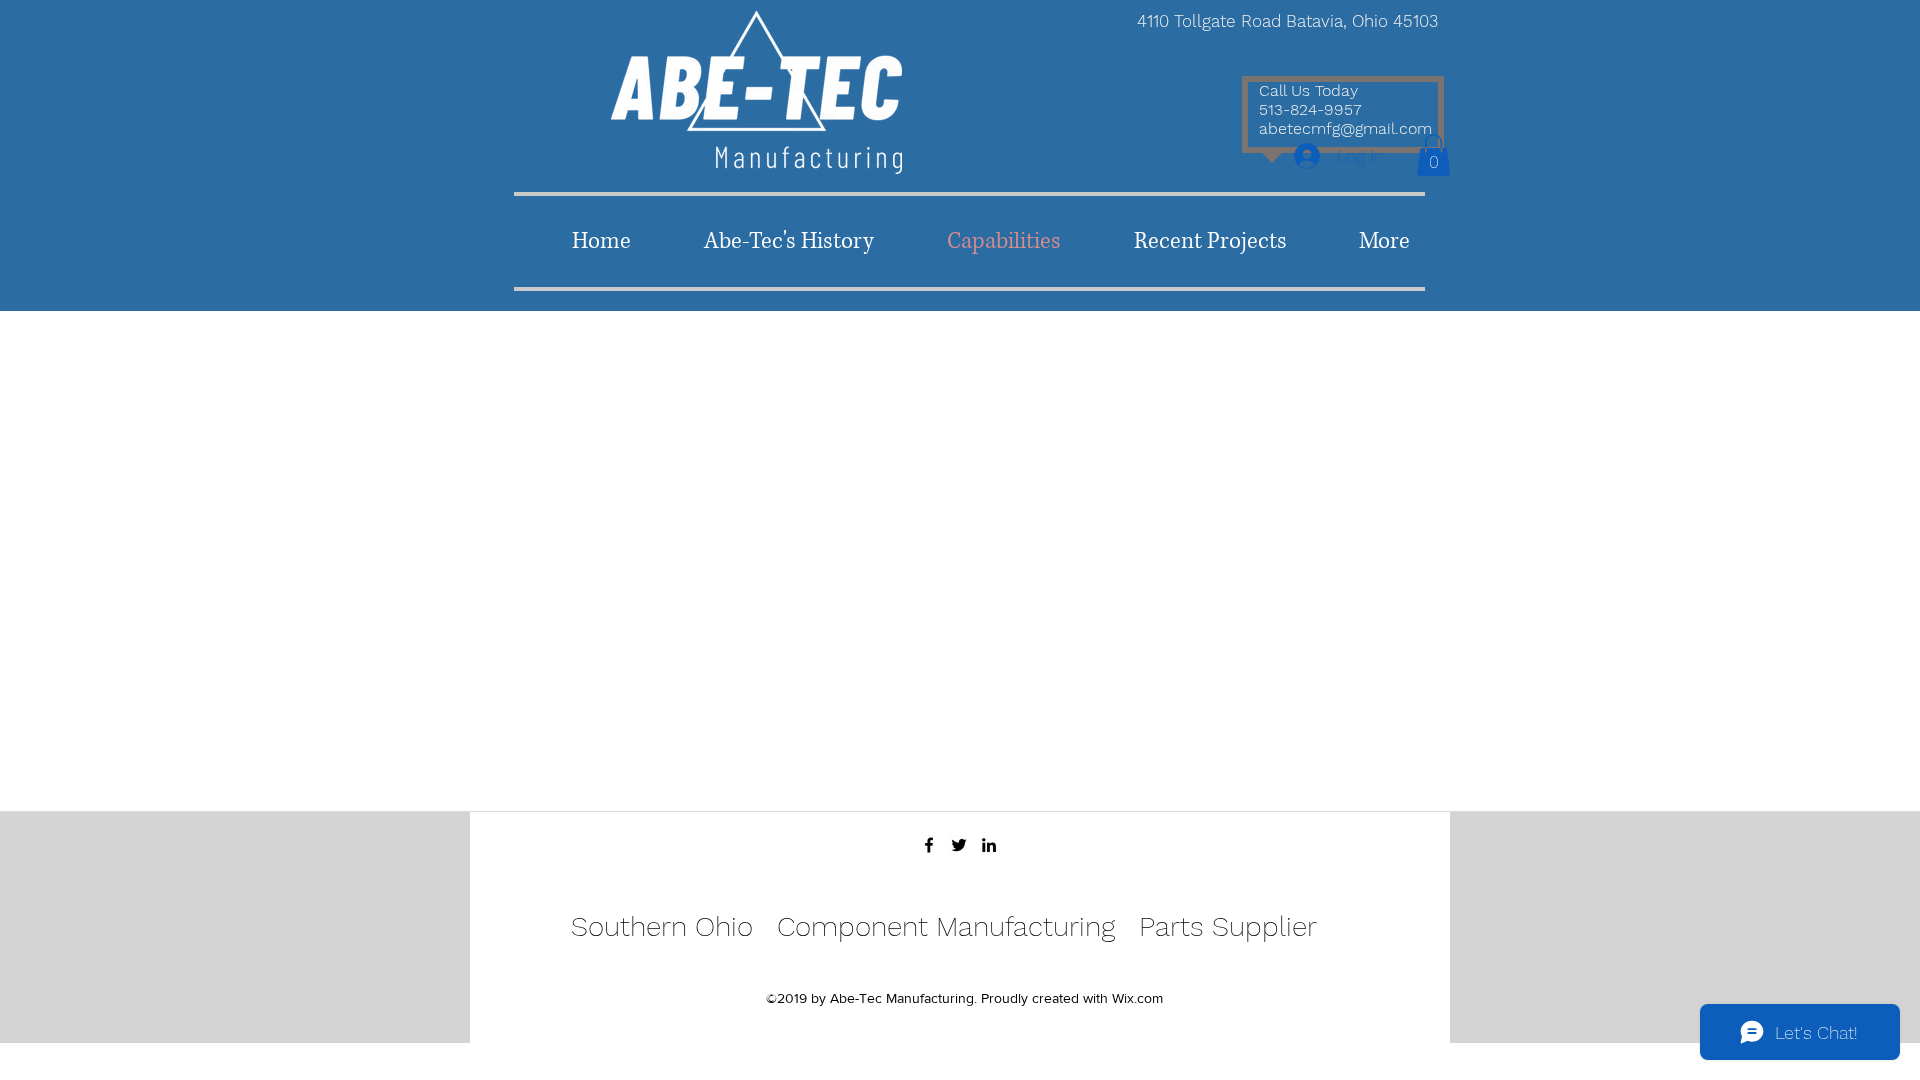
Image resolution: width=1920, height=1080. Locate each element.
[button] (1433, 155)
